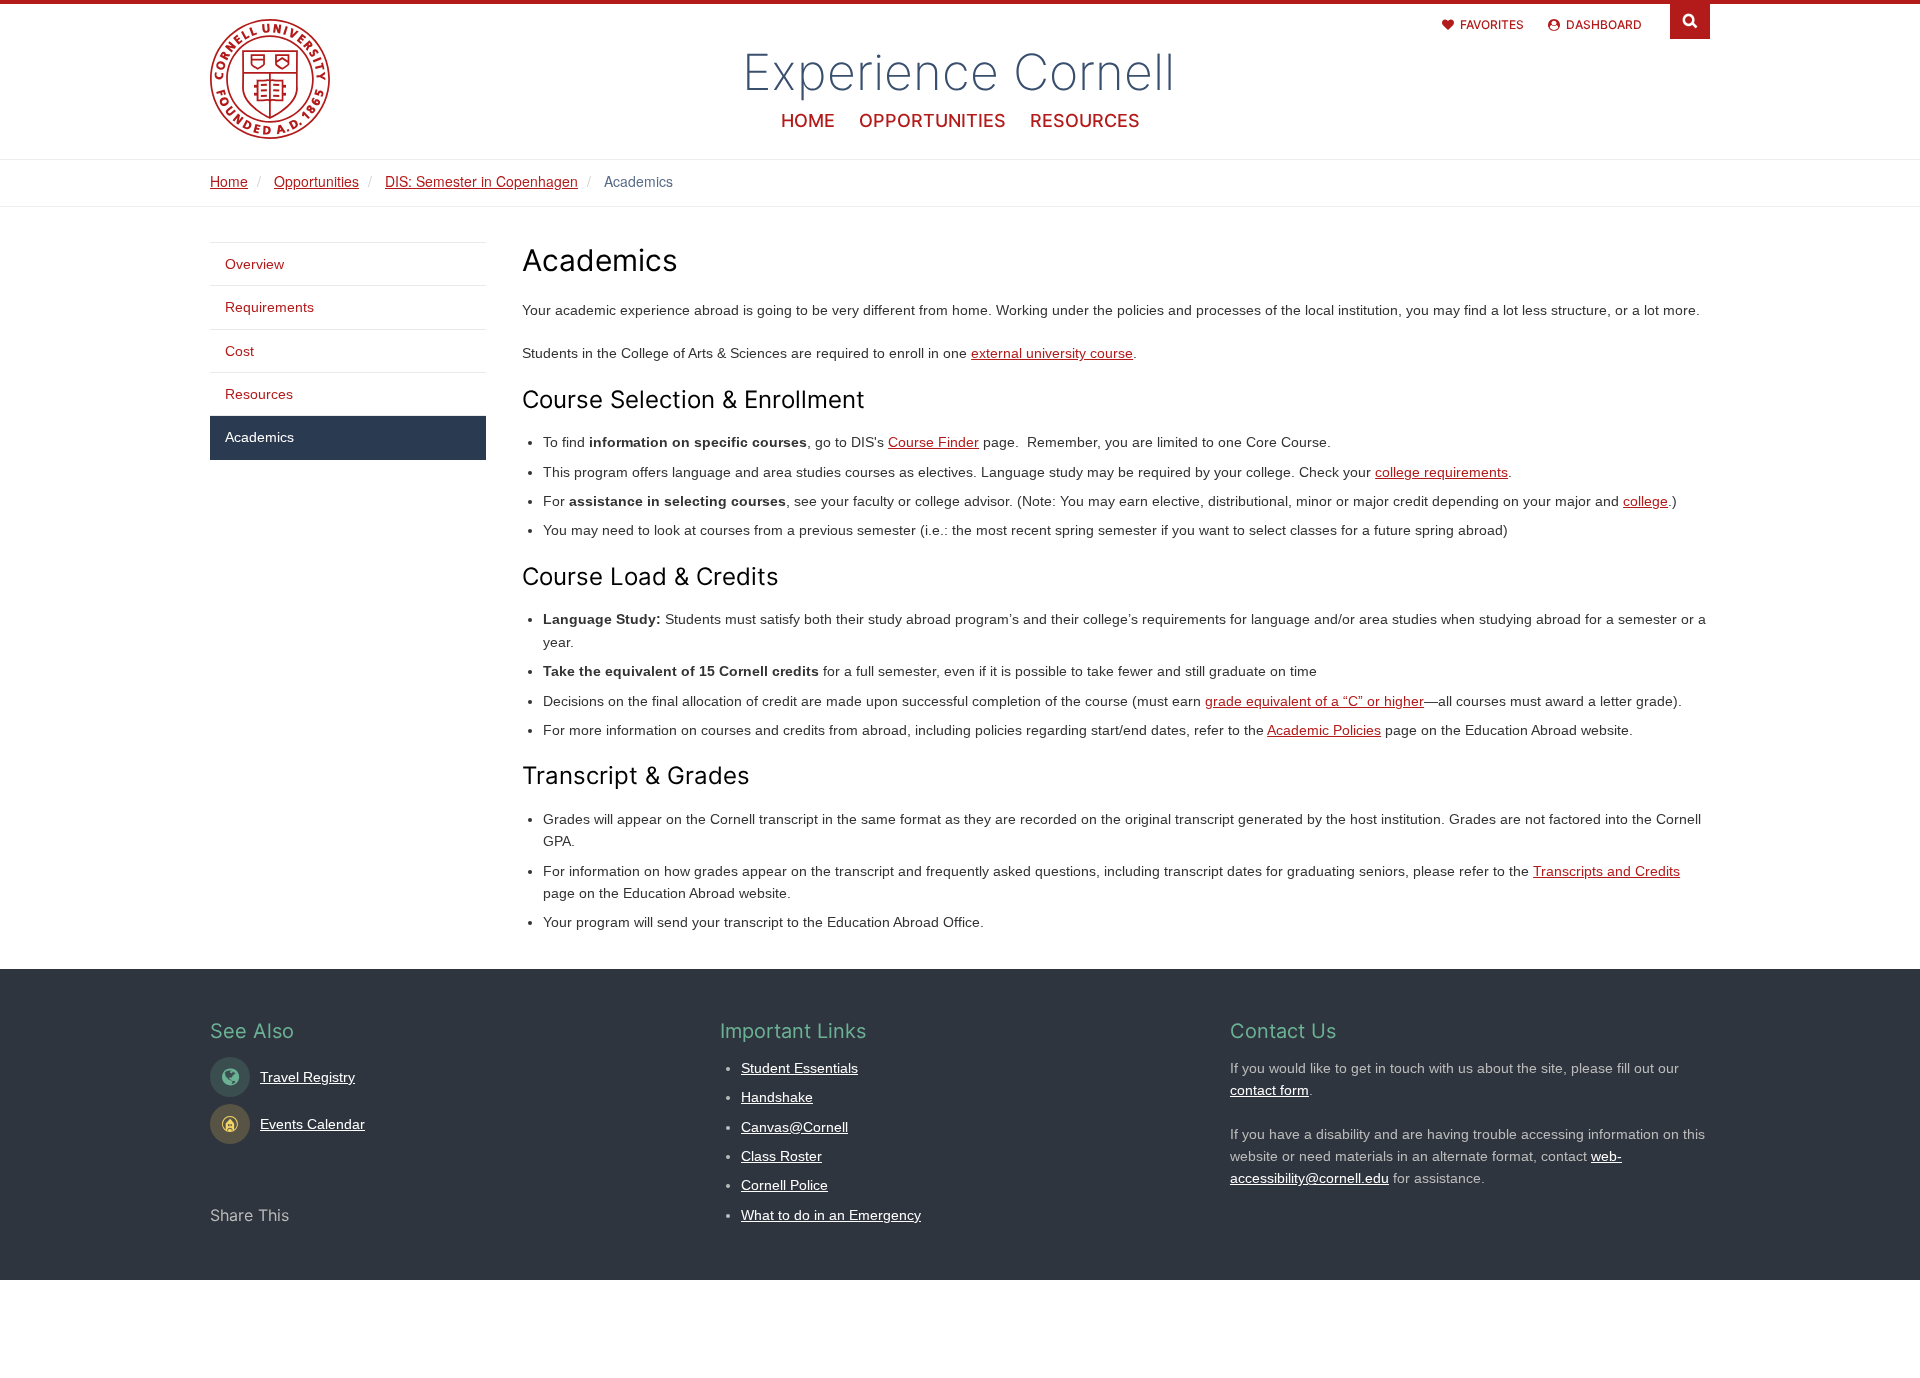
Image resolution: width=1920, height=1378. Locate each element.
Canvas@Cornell (794, 1127)
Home (808, 120)
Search (1690, 19)
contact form (1269, 1090)
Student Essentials (799, 1068)
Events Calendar (312, 1124)
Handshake (777, 1097)
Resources (1085, 120)
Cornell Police (784, 1185)
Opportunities (932, 120)
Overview (254, 264)
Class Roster (781, 1156)
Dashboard (1604, 24)
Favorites (1492, 24)
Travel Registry (307, 1077)
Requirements (269, 307)
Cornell (958, 72)
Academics (259, 437)
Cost (239, 351)
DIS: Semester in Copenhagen (481, 181)
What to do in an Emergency (831, 1215)
